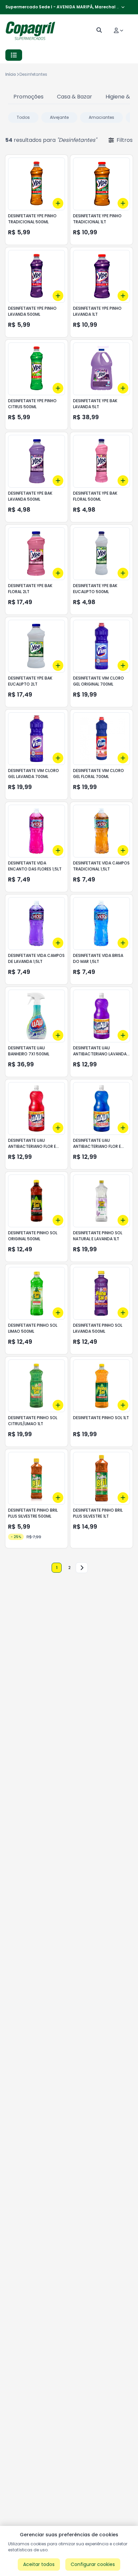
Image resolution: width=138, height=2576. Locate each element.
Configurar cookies (93, 2564)
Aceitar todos (39, 2564)
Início (11, 74)
